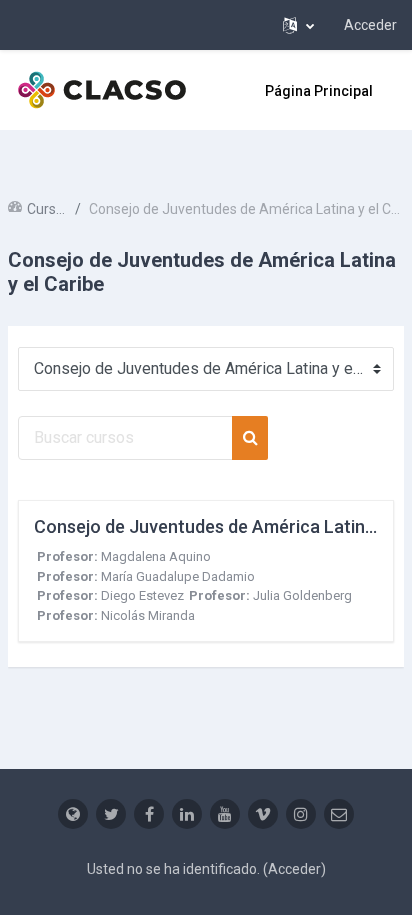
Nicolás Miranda (148, 615)
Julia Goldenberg (302, 595)
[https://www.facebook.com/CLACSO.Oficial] (149, 814)
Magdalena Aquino (156, 556)
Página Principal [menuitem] (319, 91)
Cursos (47, 209)
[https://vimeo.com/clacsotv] (263, 814)
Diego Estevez (142, 595)
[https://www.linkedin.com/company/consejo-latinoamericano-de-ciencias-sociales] (187, 814)
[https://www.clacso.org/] (73, 814)
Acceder (370, 25)
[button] (298, 25)
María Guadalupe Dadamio (178, 576)
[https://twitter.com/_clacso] (111, 814)
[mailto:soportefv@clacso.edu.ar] (339, 814)
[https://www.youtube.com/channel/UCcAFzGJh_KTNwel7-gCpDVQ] (225, 814)
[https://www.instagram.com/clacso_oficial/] (301, 814)
